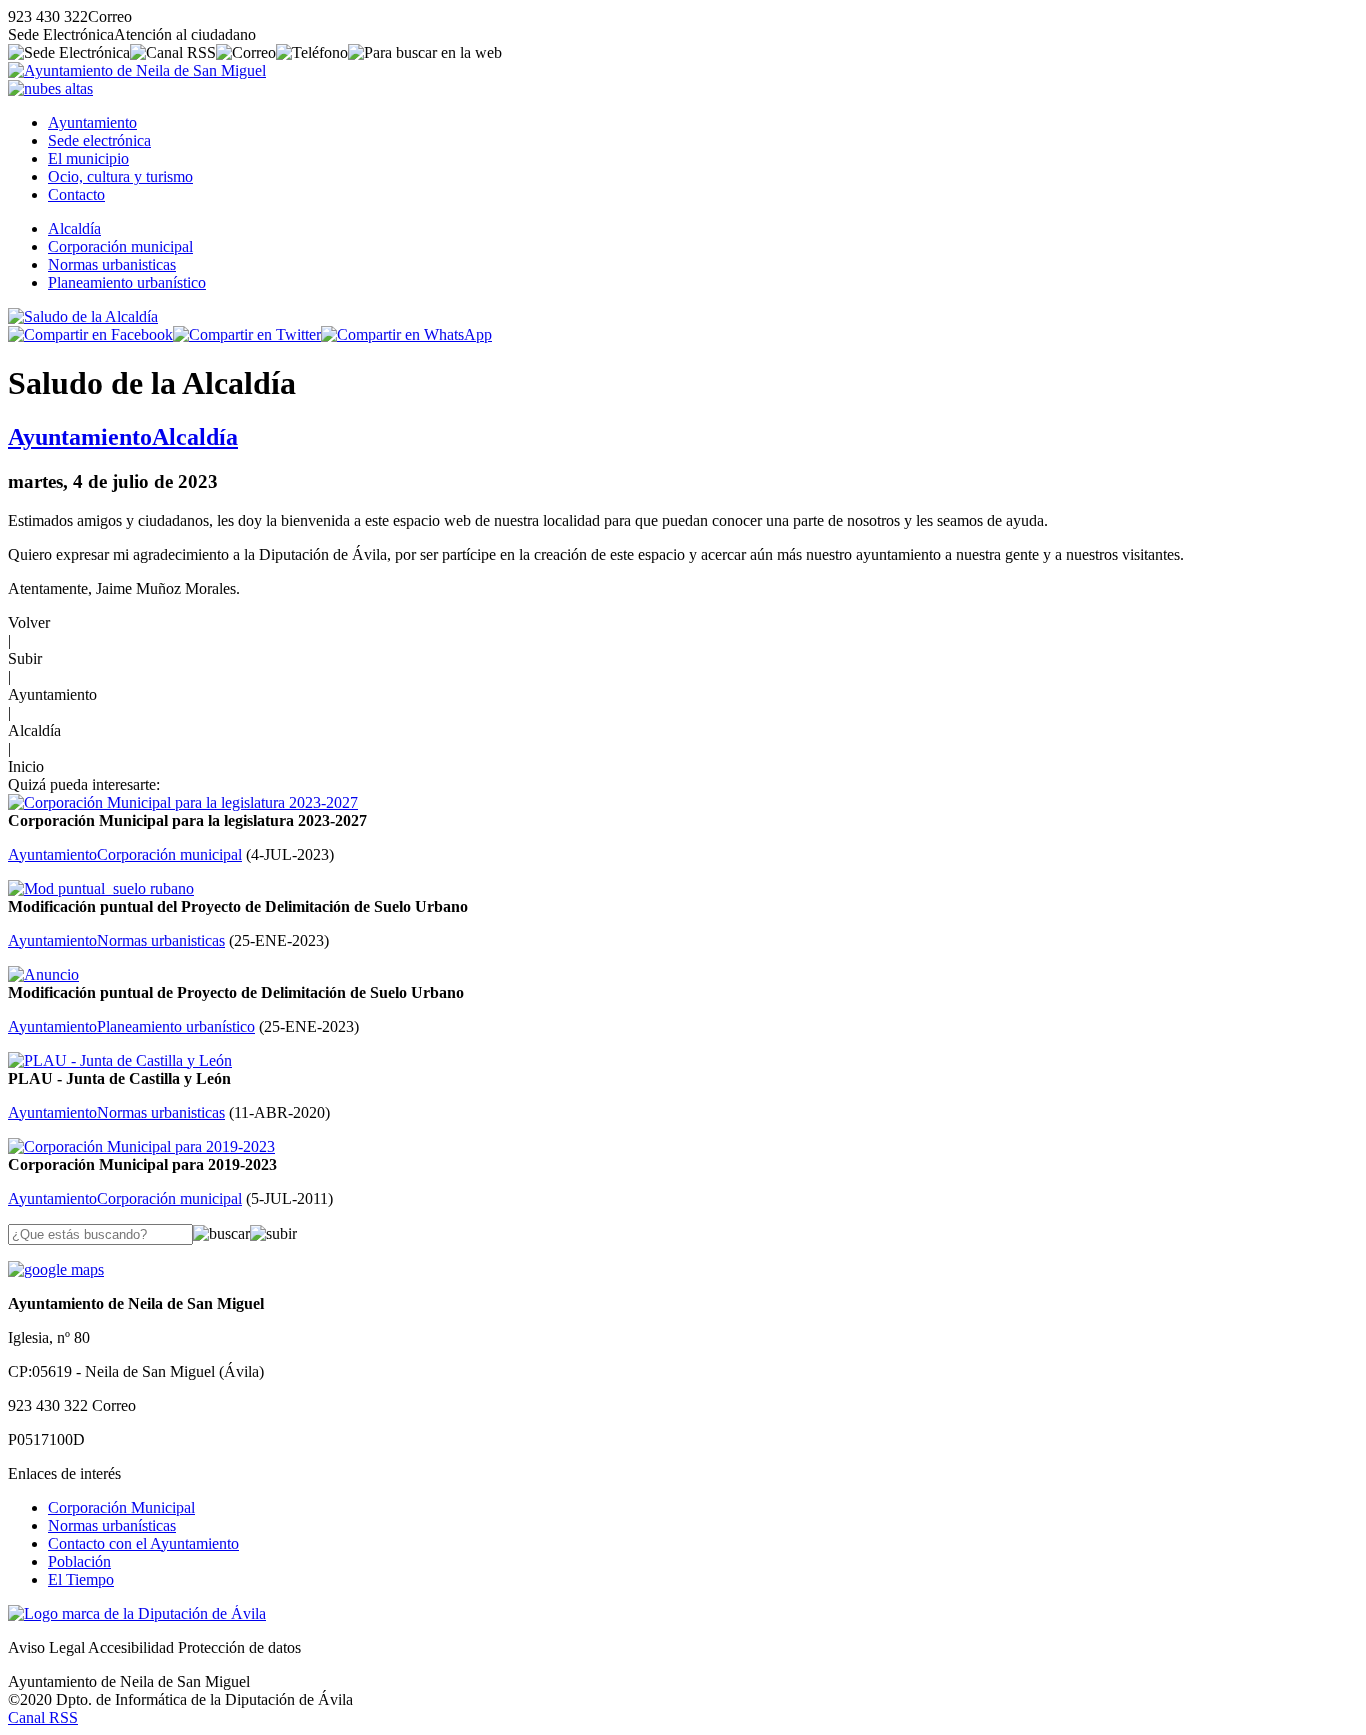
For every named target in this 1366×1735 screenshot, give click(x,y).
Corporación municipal (120, 246)
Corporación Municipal (121, 1507)
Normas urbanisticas (112, 264)
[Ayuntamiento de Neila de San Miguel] (137, 70)
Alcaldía (74, 228)
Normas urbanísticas (112, 1525)
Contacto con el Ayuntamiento (143, 1543)
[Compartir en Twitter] (247, 334)
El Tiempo (81, 1579)
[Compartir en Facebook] (90, 334)
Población (79, 1561)
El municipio (88, 158)
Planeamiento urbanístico (127, 282)
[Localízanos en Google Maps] (56, 1269)
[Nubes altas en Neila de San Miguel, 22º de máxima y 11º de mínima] (50, 88)
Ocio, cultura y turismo (120, 176)
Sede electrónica (99, 140)
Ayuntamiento (92, 122)
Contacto (76, 194)
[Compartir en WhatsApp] (406, 334)
